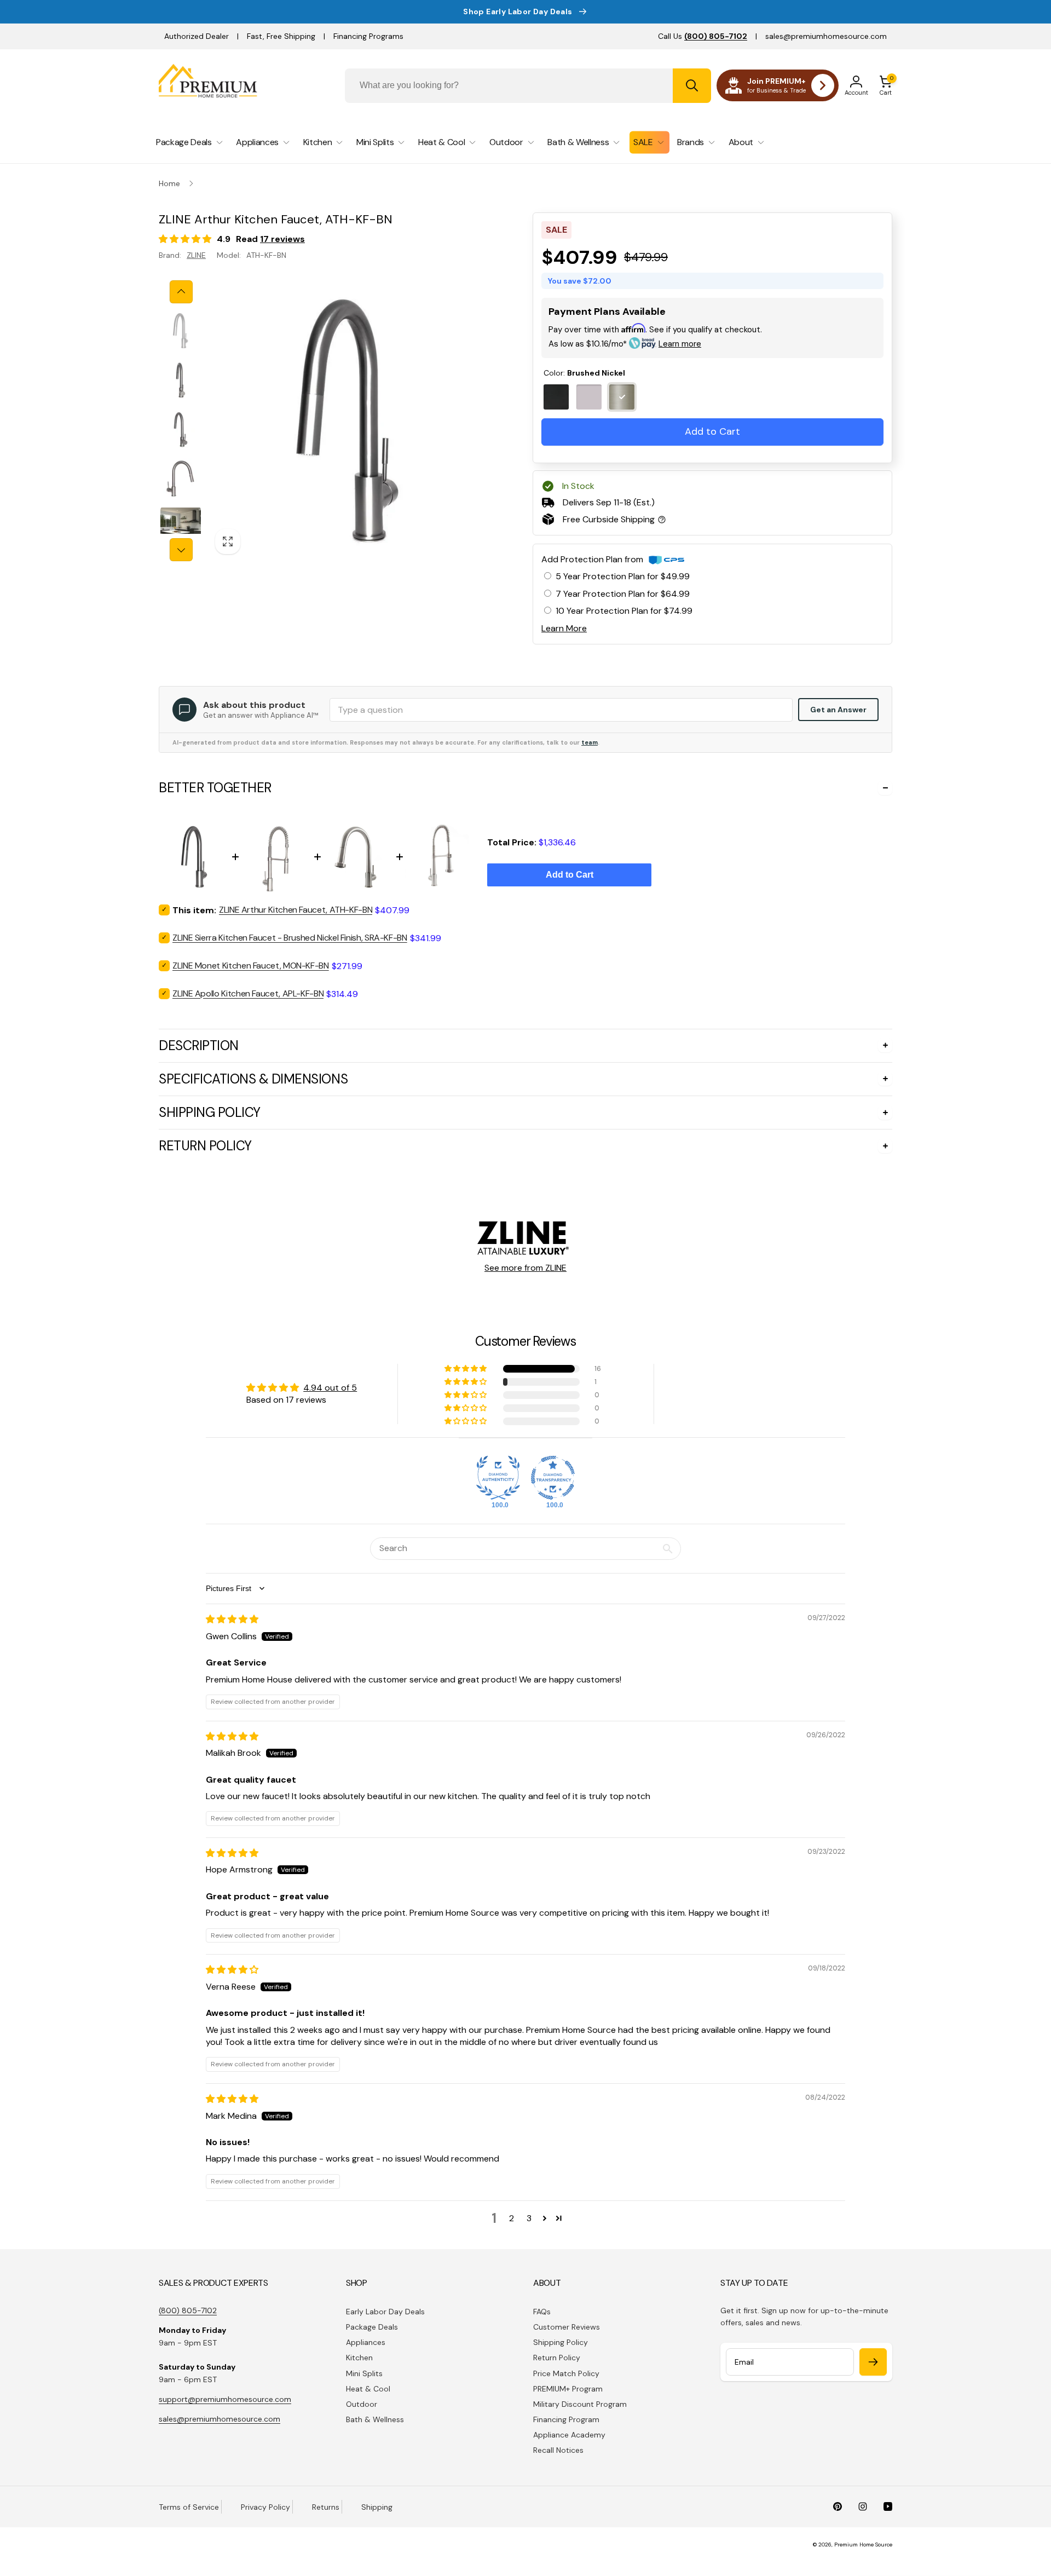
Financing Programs (368, 36)
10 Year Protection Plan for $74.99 (624, 611)
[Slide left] (181, 292)
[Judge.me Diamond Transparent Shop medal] (553, 1478)
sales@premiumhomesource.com (826, 36)
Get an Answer (838, 710)
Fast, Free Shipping (281, 36)
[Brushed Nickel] (622, 397)
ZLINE (196, 255)
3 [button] (529, 2218)
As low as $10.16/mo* (625, 344)
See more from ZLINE (525, 1268)
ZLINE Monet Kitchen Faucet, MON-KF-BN (251, 966)
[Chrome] (589, 397)
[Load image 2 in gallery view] (181, 380)
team (590, 742)
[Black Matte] (556, 397)
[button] (886, 85)
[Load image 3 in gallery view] (181, 429)
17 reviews (282, 239)
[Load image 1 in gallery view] (181, 331)
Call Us (703, 36)
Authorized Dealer (197, 36)
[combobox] (528, 86)
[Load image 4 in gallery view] (181, 479)
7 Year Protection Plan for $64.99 (623, 594)
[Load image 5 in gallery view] (181, 528)
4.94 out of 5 (330, 1388)
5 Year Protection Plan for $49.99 (623, 576)
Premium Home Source (863, 2545)
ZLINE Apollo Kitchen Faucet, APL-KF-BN (248, 993)
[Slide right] (181, 550)
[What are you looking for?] (692, 86)
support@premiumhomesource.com (225, 2399)
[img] (232, 1619)
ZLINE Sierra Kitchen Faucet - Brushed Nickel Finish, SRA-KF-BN (290, 938)
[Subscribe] (873, 2362)
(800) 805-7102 (188, 2310)
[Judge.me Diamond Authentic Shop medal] (498, 1478)
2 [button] (512, 2218)
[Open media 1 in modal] (348, 421)
